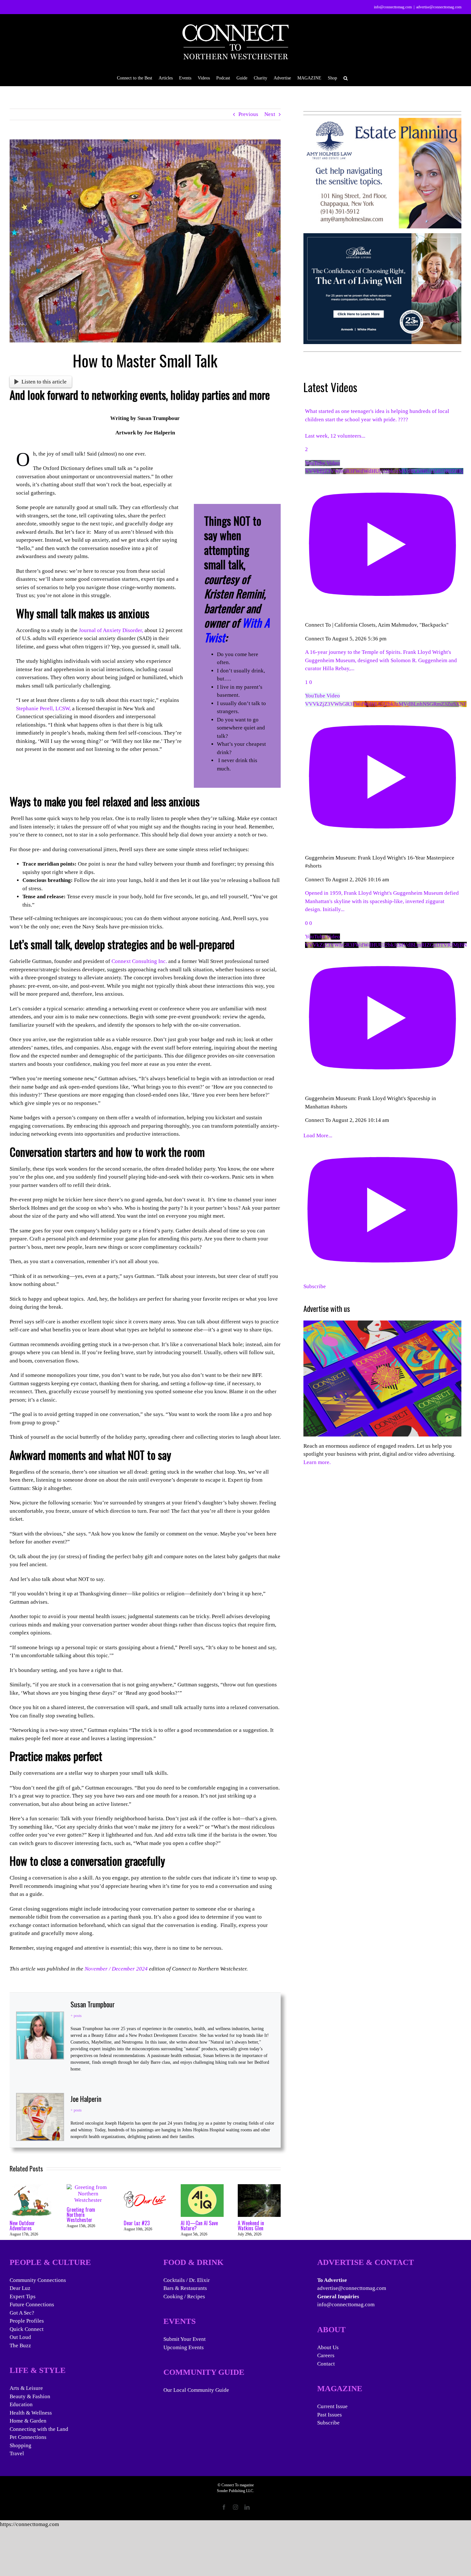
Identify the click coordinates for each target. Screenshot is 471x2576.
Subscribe (328, 2423)
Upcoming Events (184, 2347)
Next (270, 114)
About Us (328, 2347)
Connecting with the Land (39, 2429)
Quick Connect (27, 2329)
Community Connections (38, 2280)
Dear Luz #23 (137, 2223)
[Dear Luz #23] (145, 2187)
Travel (17, 2453)
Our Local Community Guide (196, 2390)
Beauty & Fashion (30, 2396)
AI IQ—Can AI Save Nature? (199, 2226)
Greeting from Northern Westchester (81, 2215)
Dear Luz (20, 2288)
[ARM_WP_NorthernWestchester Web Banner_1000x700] (383, 237)
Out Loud (20, 2337)
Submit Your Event (185, 2339)
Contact (326, 2364)
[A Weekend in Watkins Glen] (259, 2187)
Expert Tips (23, 2296)
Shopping (21, 2445)
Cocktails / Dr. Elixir (187, 2280)
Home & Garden (28, 2421)
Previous (248, 114)
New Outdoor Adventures (22, 2226)
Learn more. (317, 1462)
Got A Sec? (22, 2313)
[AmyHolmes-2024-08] (383, 122)
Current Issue (332, 2406)
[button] (346, 78)
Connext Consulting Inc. (139, 961)
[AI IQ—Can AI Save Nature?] (202, 2187)
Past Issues (330, 2415)
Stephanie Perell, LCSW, (43, 708)
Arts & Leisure (26, 2388)
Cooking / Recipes (184, 2296)
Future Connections (32, 2304)
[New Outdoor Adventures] (31, 2187)
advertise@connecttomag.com (439, 7)
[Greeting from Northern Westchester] (88, 2187)
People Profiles (27, 2321)
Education (21, 2404)
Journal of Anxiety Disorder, (111, 630)
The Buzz (20, 2346)
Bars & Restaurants (185, 2288)
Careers (326, 2355)
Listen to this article (44, 382)
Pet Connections (28, 2437)
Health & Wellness (31, 2413)
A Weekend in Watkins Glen (251, 2226)
